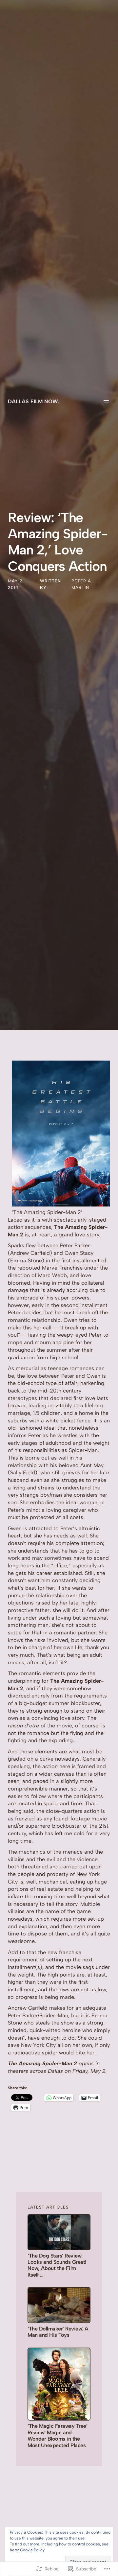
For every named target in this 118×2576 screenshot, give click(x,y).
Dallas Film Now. (33, 401)
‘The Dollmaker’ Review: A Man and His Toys (58, 2332)
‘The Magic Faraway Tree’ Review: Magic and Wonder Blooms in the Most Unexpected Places (57, 2435)
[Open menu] (106, 402)
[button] (61, 1134)
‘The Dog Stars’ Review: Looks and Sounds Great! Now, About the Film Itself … (57, 2265)
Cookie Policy (32, 2550)
